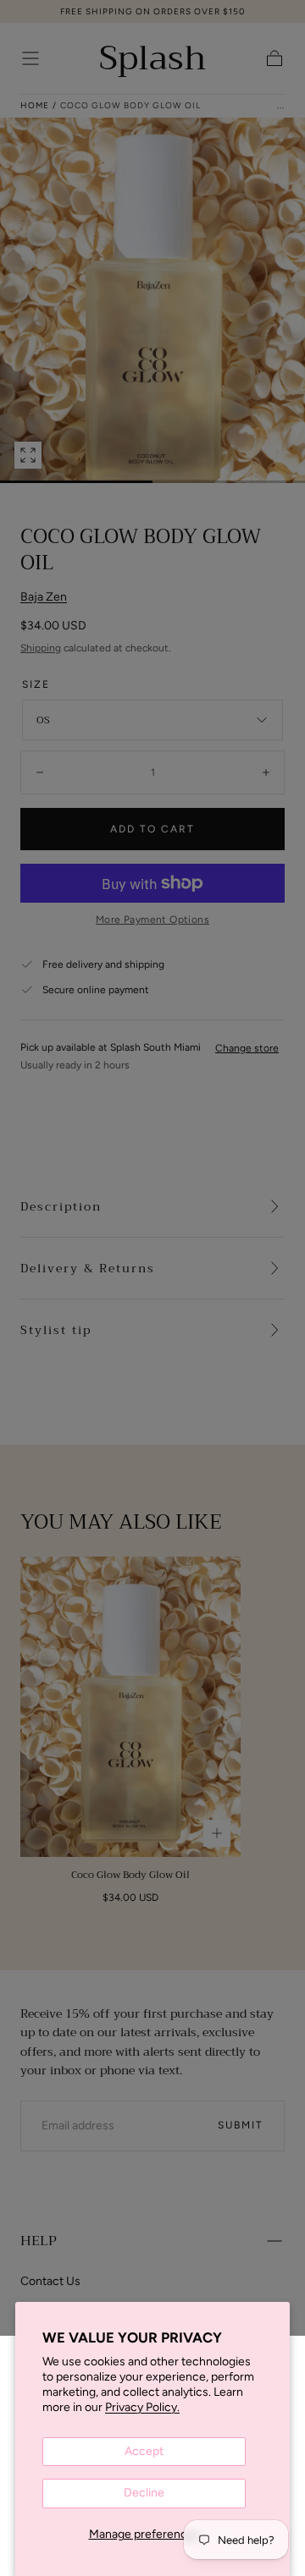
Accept (144, 2451)
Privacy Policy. (142, 2407)
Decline (144, 2493)
